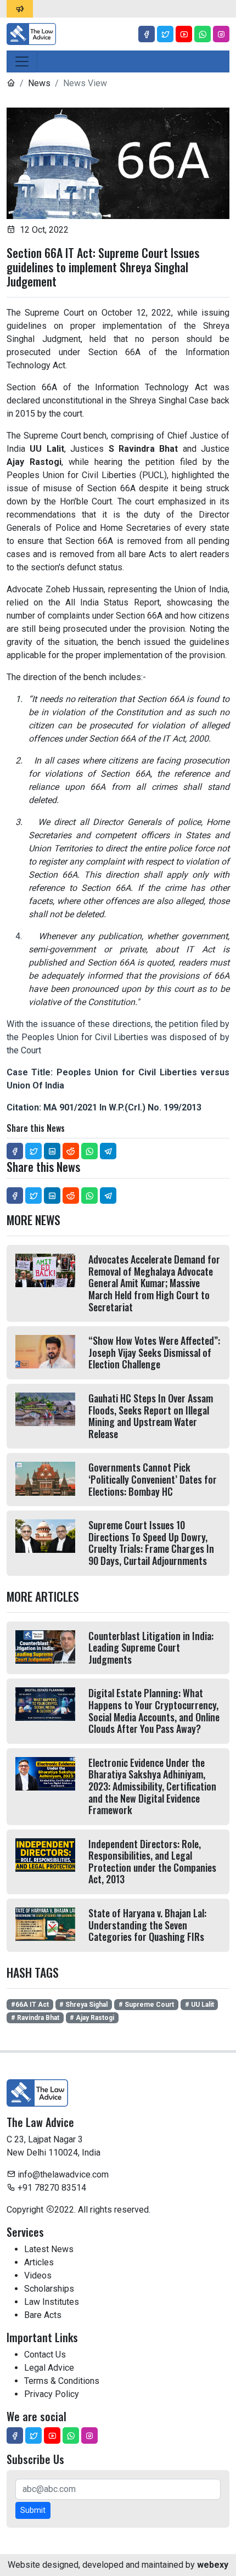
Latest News (49, 2249)
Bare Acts (43, 2315)
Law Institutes (52, 2302)
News (39, 83)
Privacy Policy (52, 2394)
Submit (33, 2510)
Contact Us (45, 2355)
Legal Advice (49, 2368)
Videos (38, 2275)
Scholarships (49, 2289)
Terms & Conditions (62, 2381)
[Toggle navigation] (22, 61)
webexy (213, 2565)
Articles (39, 2262)
